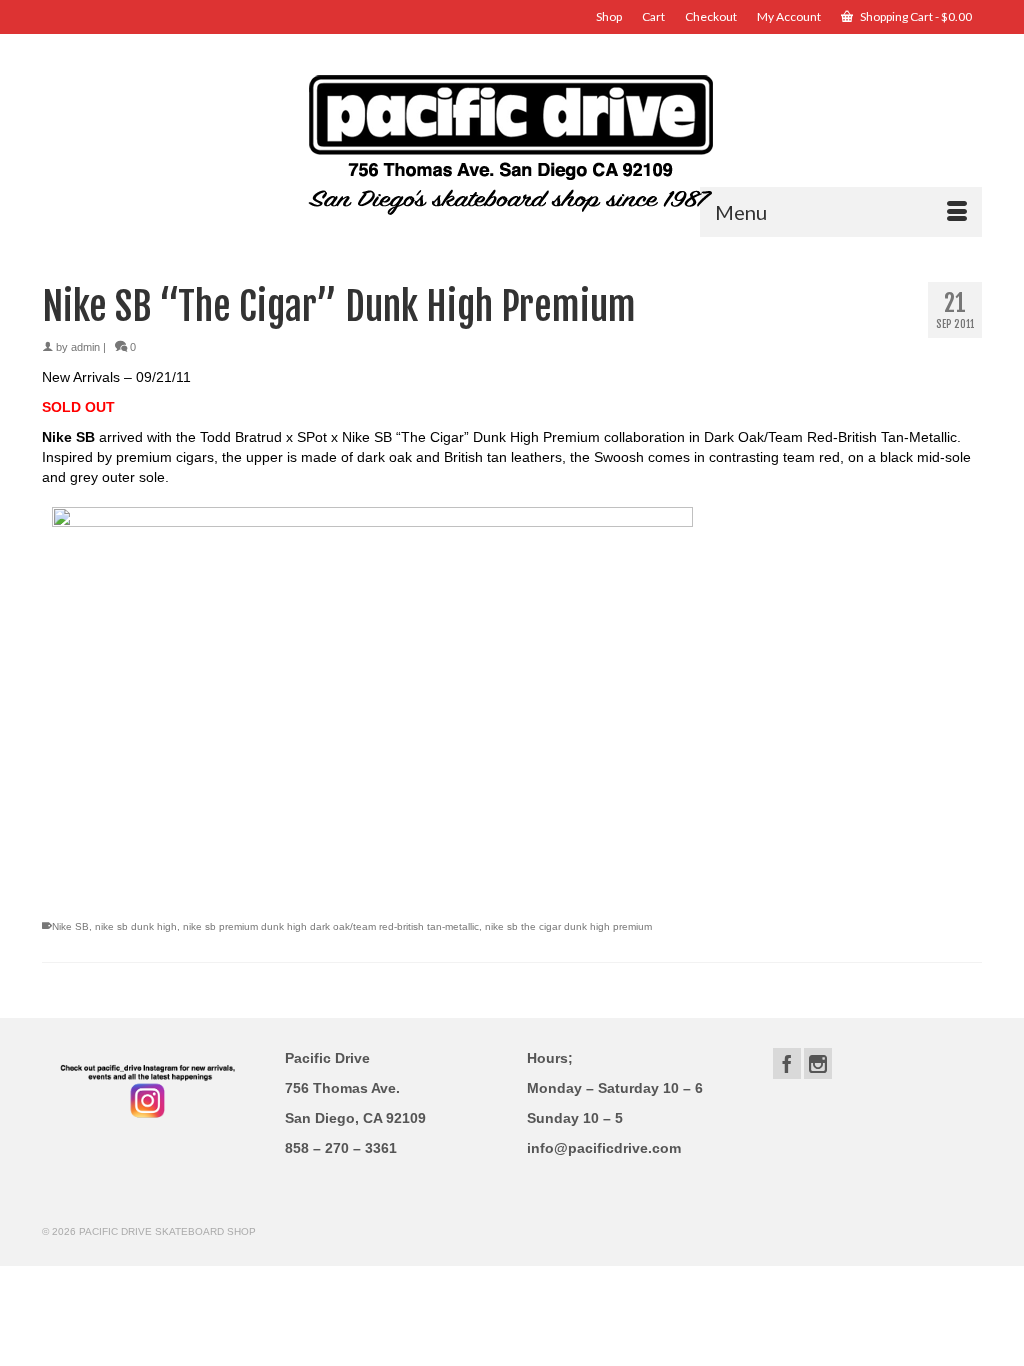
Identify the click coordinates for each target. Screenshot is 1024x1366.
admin (85, 347)
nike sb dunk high (136, 926)
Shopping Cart (915, 16)
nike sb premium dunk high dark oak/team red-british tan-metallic (331, 926)
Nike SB (70, 926)
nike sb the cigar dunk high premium (568, 926)
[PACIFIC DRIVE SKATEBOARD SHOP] (512, 142)
